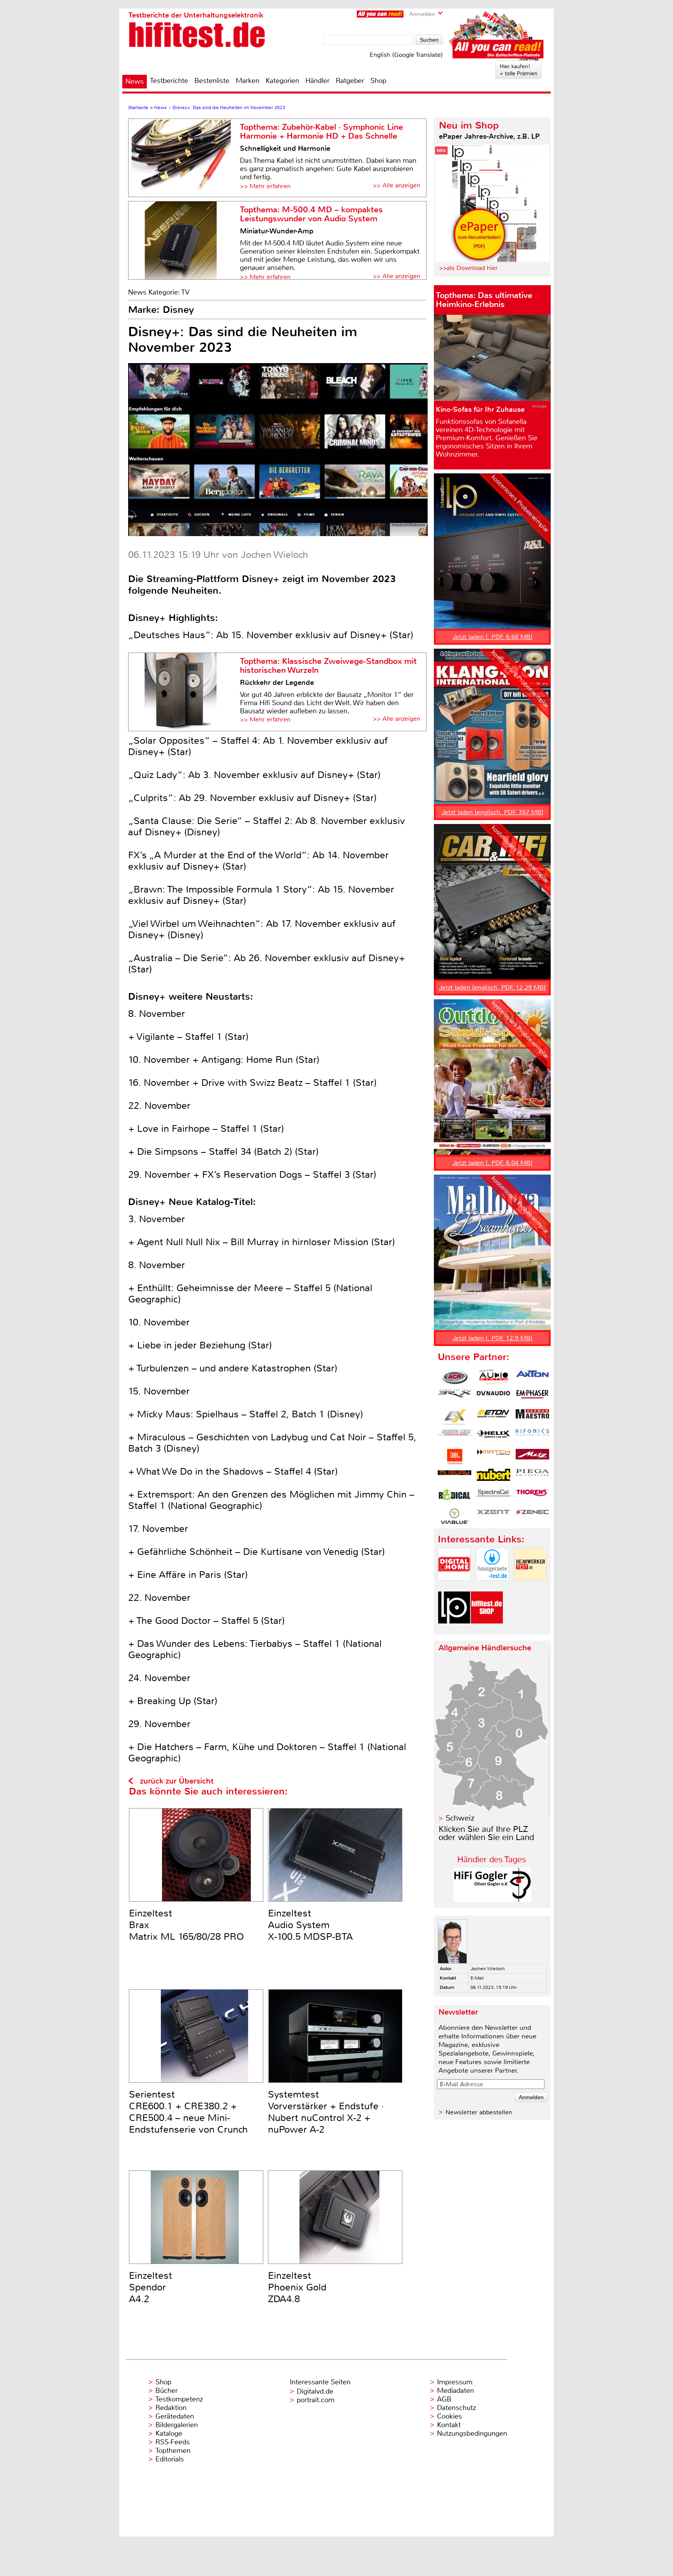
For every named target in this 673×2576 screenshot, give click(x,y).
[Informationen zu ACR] (455, 1377)
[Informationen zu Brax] (455, 1397)
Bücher (166, 2391)
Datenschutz (456, 2408)
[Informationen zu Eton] (493, 1417)
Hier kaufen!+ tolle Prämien (519, 70)
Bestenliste (212, 81)
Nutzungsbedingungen (472, 2433)
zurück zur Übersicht (177, 1781)
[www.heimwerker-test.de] (530, 1587)
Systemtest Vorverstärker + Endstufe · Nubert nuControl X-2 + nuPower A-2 (326, 2112)
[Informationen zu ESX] (455, 1417)
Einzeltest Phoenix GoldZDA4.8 (297, 2287)
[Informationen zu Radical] (455, 1496)
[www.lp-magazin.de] (454, 1630)
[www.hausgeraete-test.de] (492, 1587)
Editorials (170, 2459)
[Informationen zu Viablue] (455, 1516)
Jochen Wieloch (488, 1969)
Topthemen (173, 2451)
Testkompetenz (179, 2399)
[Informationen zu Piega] (532, 1477)
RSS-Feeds (173, 2442)
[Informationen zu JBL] (455, 1457)
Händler (317, 81)
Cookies (449, 2416)
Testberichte (169, 81)
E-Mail (477, 1978)
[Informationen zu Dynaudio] (493, 1397)
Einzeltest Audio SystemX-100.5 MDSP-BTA (310, 1925)
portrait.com (316, 2400)
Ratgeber (350, 81)
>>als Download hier (468, 268)
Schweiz (460, 1818)
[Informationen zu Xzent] (493, 1516)
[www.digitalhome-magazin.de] (454, 1587)
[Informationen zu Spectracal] (493, 1496)
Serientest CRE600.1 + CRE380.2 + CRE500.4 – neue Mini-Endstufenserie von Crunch (188, 2112)
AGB (444, 2399)
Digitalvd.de (315, 2391)
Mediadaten (455, 2391)
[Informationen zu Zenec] (532, 1516)
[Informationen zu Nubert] (493, 1477)
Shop (378, 81)
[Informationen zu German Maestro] (532, 1417)
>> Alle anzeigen (396, 185)
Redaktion (171, 2408)
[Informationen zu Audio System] (493, 1377)
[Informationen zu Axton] (532, 1377)
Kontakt (449, 2425)
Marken (248, 81)
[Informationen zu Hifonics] (532, 1437)
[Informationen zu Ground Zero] (455, 1437)
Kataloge (169, 2433)
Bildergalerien (177, 2425)
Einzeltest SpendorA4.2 (151, 2287)
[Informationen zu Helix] (493, 1437)
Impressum (455, 2382)
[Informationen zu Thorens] (532, 1496)
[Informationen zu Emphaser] (532, 1397)
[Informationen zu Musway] (455, 1477)
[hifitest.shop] (487, 1630)
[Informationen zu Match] (493, 1457)
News (135, 81)
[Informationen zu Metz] (532, 1457)
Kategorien (282, 81)
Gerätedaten (175, 2416)
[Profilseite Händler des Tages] (492, 1900)
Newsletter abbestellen (479, 2112)
